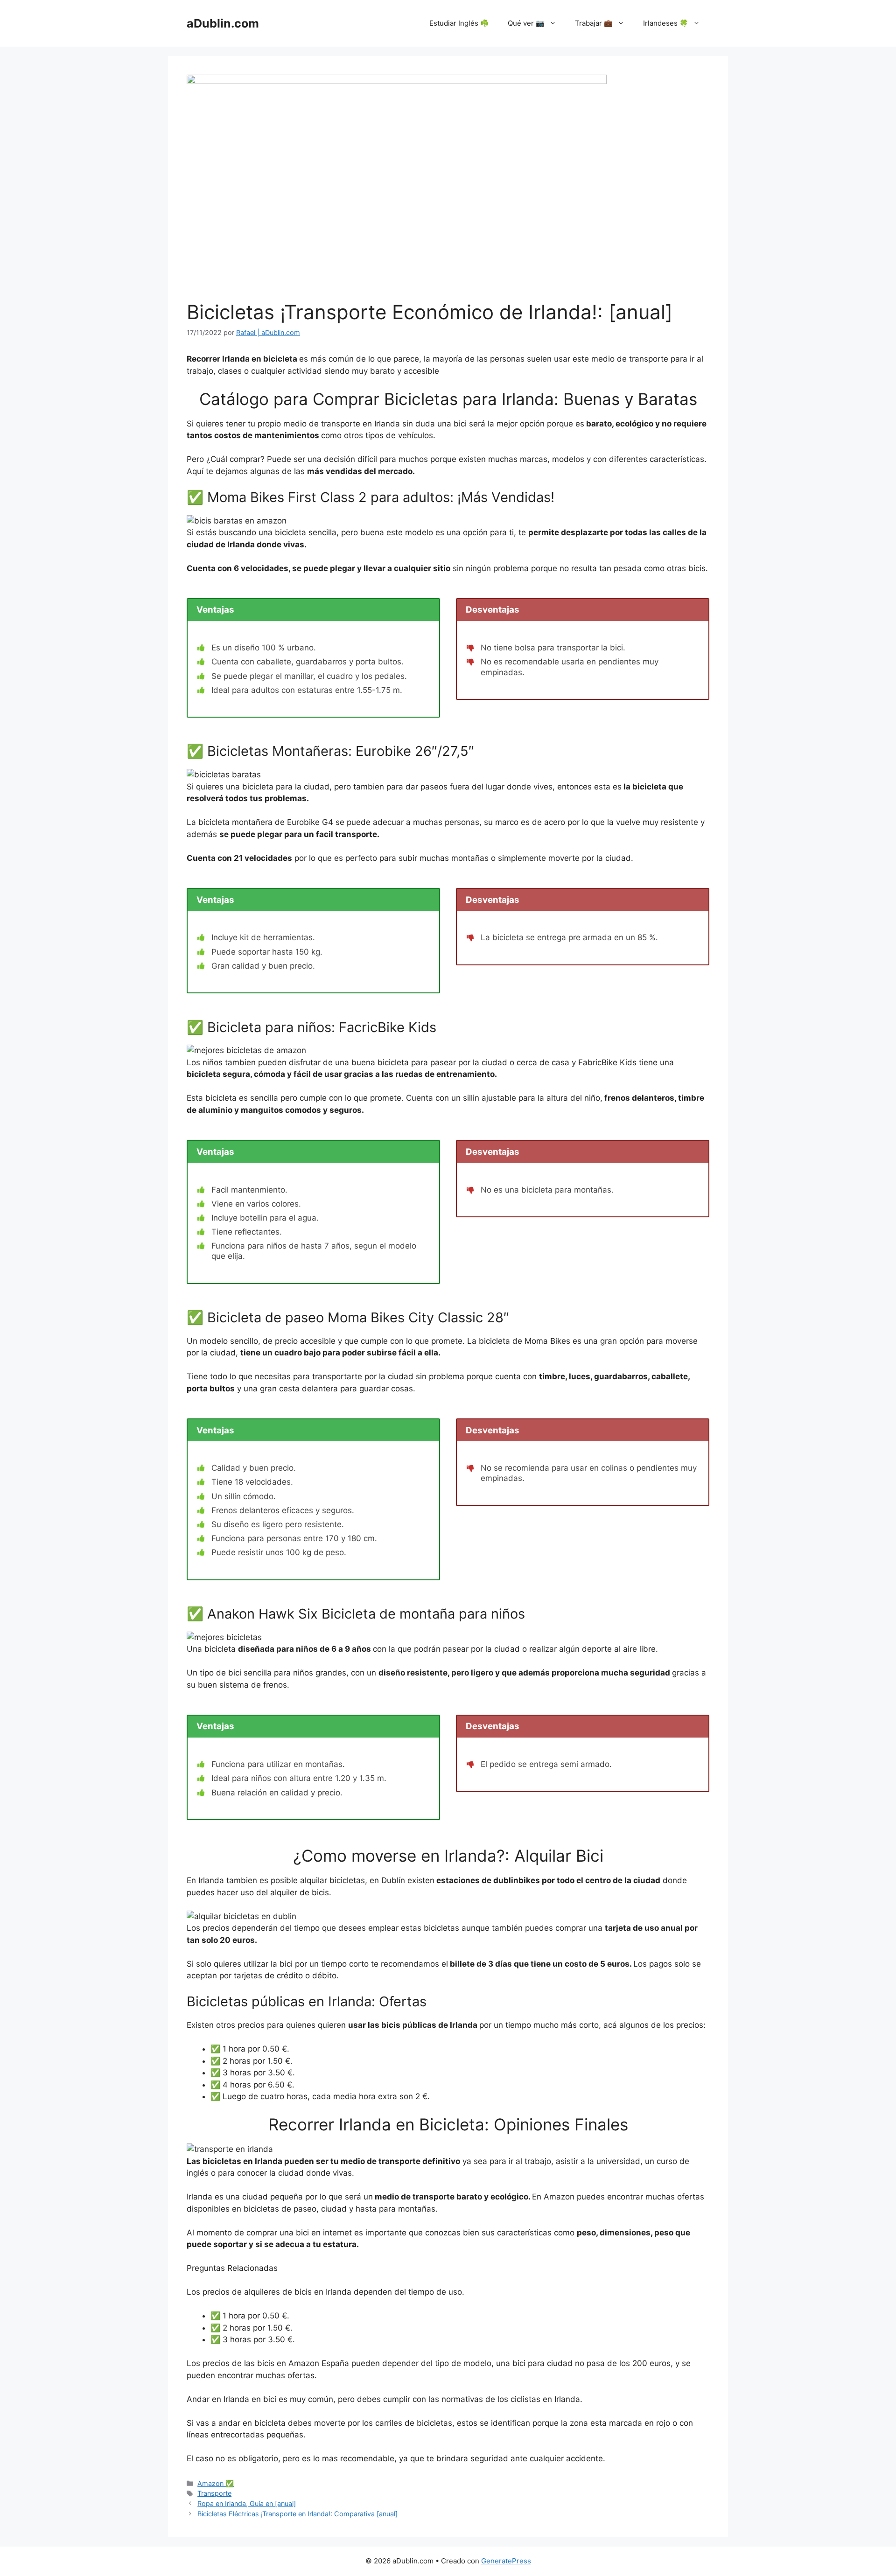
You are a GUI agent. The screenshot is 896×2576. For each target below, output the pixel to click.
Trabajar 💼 (594, 23)
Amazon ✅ (216, 2483)
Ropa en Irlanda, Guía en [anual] (247, 2503)
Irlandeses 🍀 (666, 23)
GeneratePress (506, 2561)
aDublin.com (223, 23)
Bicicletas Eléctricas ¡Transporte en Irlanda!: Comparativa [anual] (297, 2514)
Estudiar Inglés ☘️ (459, 23)
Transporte (214, 2493)
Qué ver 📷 (526, 23)
